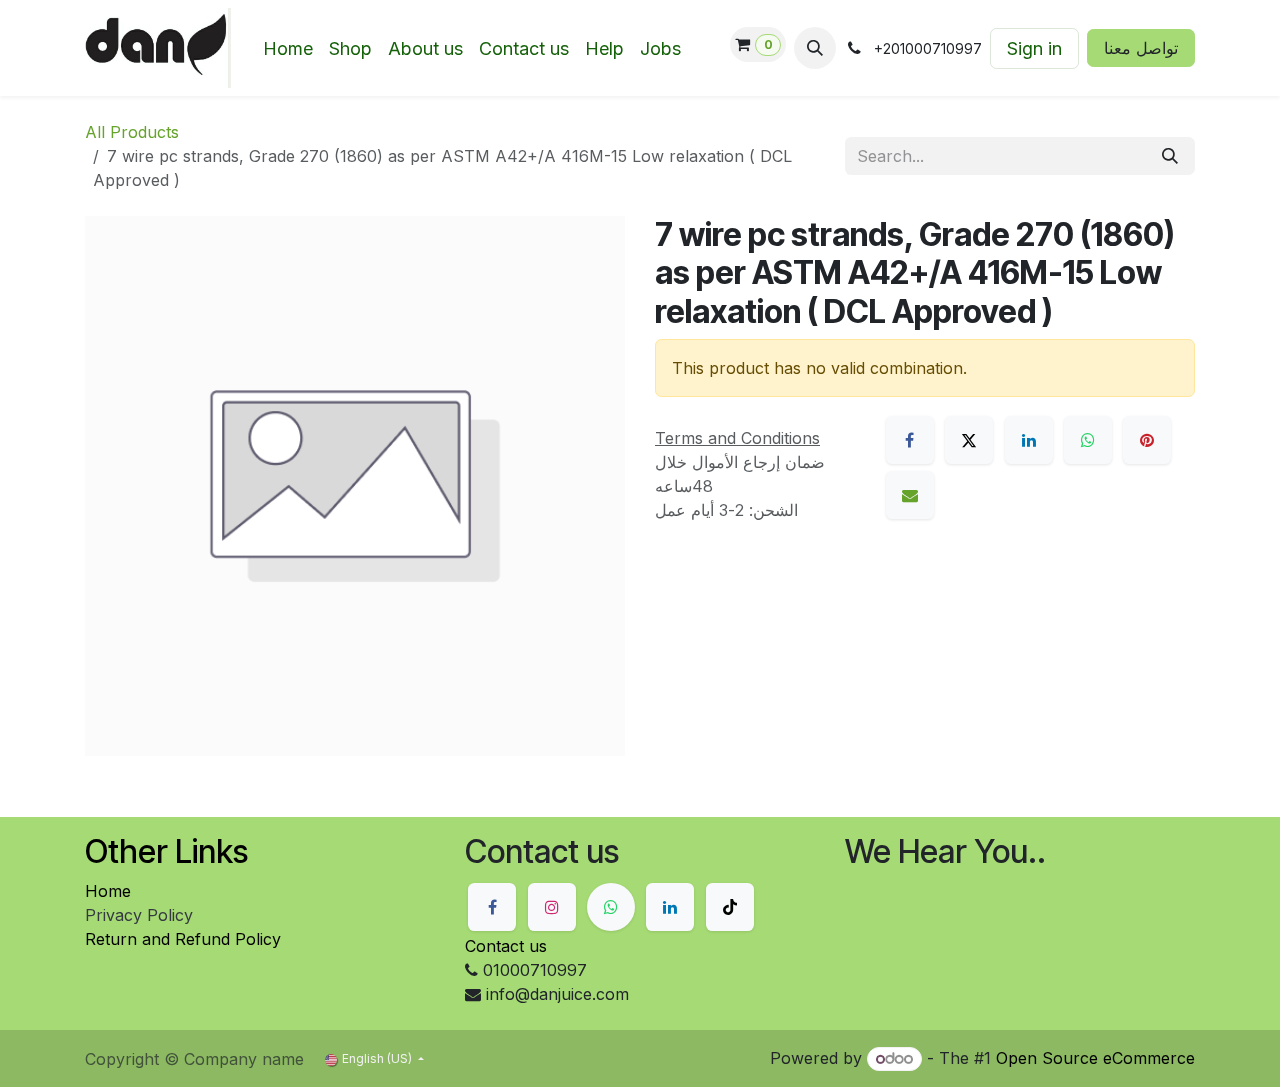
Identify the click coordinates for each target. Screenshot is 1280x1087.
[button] (815, 48)
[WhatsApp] (1088, 440)
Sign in (1034, 48)
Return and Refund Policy (183, 939)
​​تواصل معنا (1141, 48)
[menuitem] (288, 48)
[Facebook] (910, 440)
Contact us (506, 946)
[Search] (1170, 156)
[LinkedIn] (1029, 440)
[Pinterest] (1147, 440)
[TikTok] (730, 907)
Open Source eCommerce (1095, 1058)
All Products (132, 132)
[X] (969, 440)
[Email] (910, 495)
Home (108, 891)
